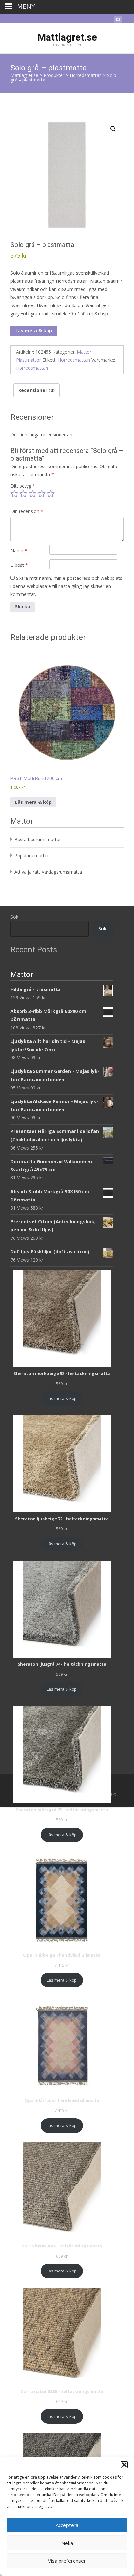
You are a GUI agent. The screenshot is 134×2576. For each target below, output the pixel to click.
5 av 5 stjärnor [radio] (51, 494)
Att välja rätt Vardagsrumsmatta (48, 872)
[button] (124, 2465)
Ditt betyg (23, 486)
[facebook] (118, 21)
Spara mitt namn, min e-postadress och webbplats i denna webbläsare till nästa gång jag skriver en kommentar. (66, 586)
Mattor (84, 352)
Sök (14, 917)
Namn (19, 550)
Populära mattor (32, 856)
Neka (67, 2543)
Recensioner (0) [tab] (36, 390)
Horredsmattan (74, 360)
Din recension (27, 511)
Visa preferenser (67, 2561)
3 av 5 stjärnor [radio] (33, 494)
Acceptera (67, 2525)
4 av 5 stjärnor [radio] (42, 494)
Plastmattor (28, 360)
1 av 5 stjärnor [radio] (14, 494)
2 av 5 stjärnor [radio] (23, 494)
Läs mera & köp (34, 331)
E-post (19, 565)
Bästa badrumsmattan (38, 839)
